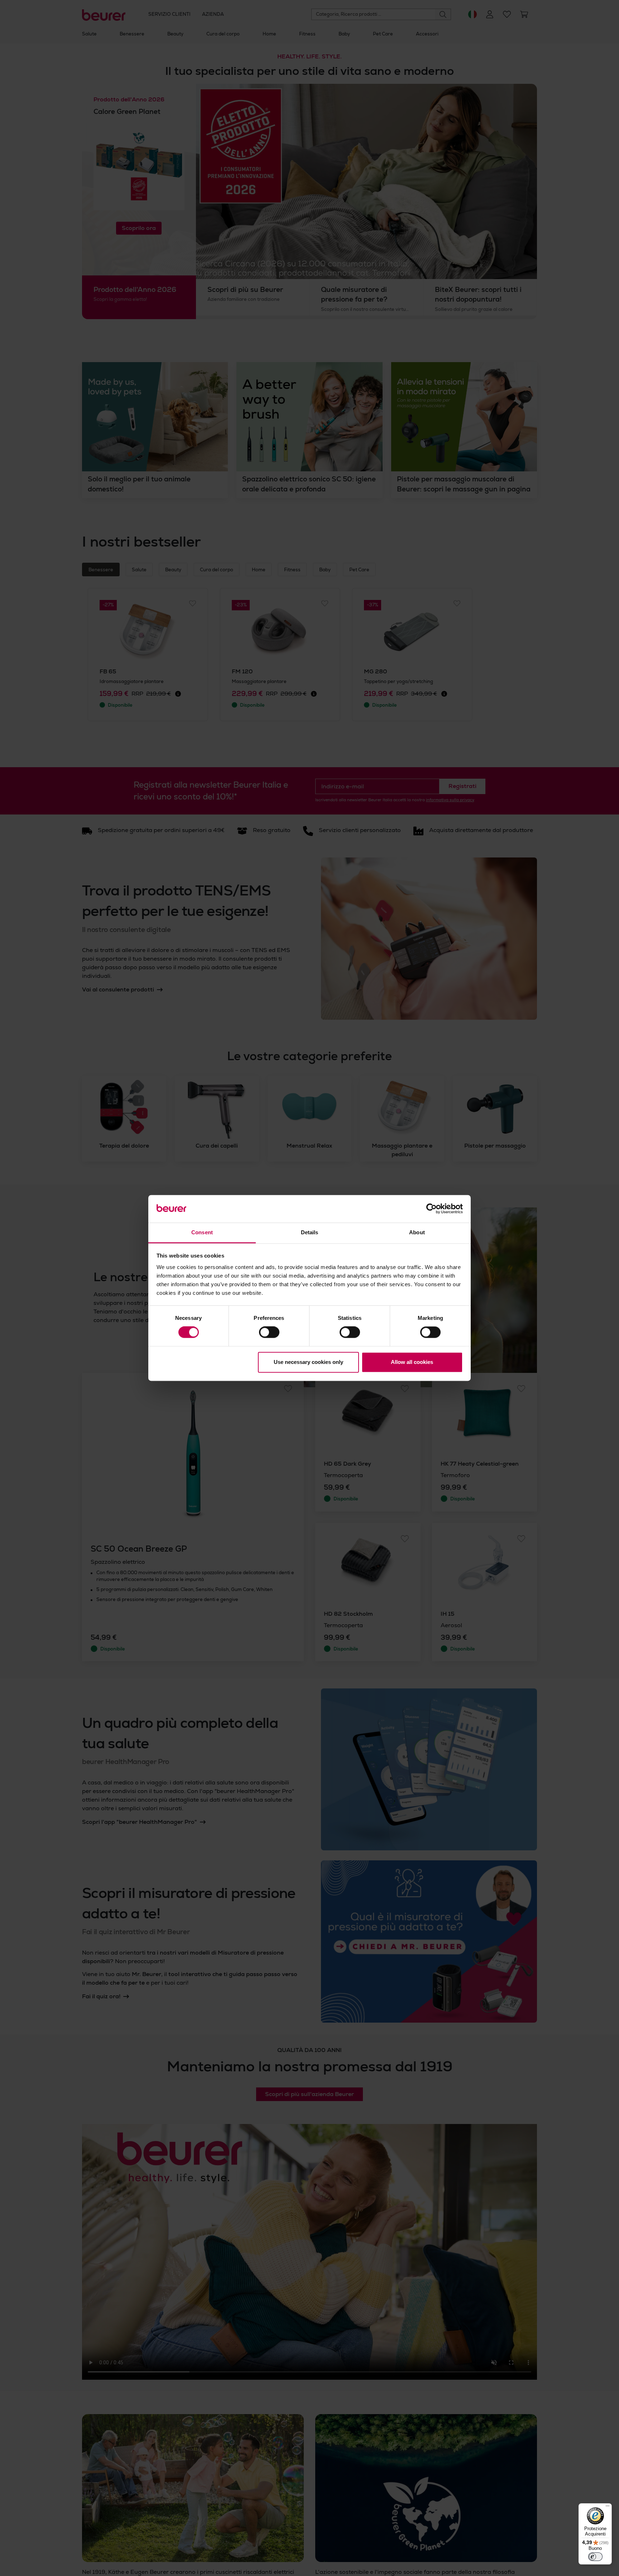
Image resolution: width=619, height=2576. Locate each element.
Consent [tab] (202, 1232)
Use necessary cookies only (308, 1362)
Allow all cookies (412, 1362)
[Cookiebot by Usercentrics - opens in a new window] (431, 1209)
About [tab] (417, 1232)
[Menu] (608, 2508)
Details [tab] (310, 1232)
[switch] (269, 1332)
